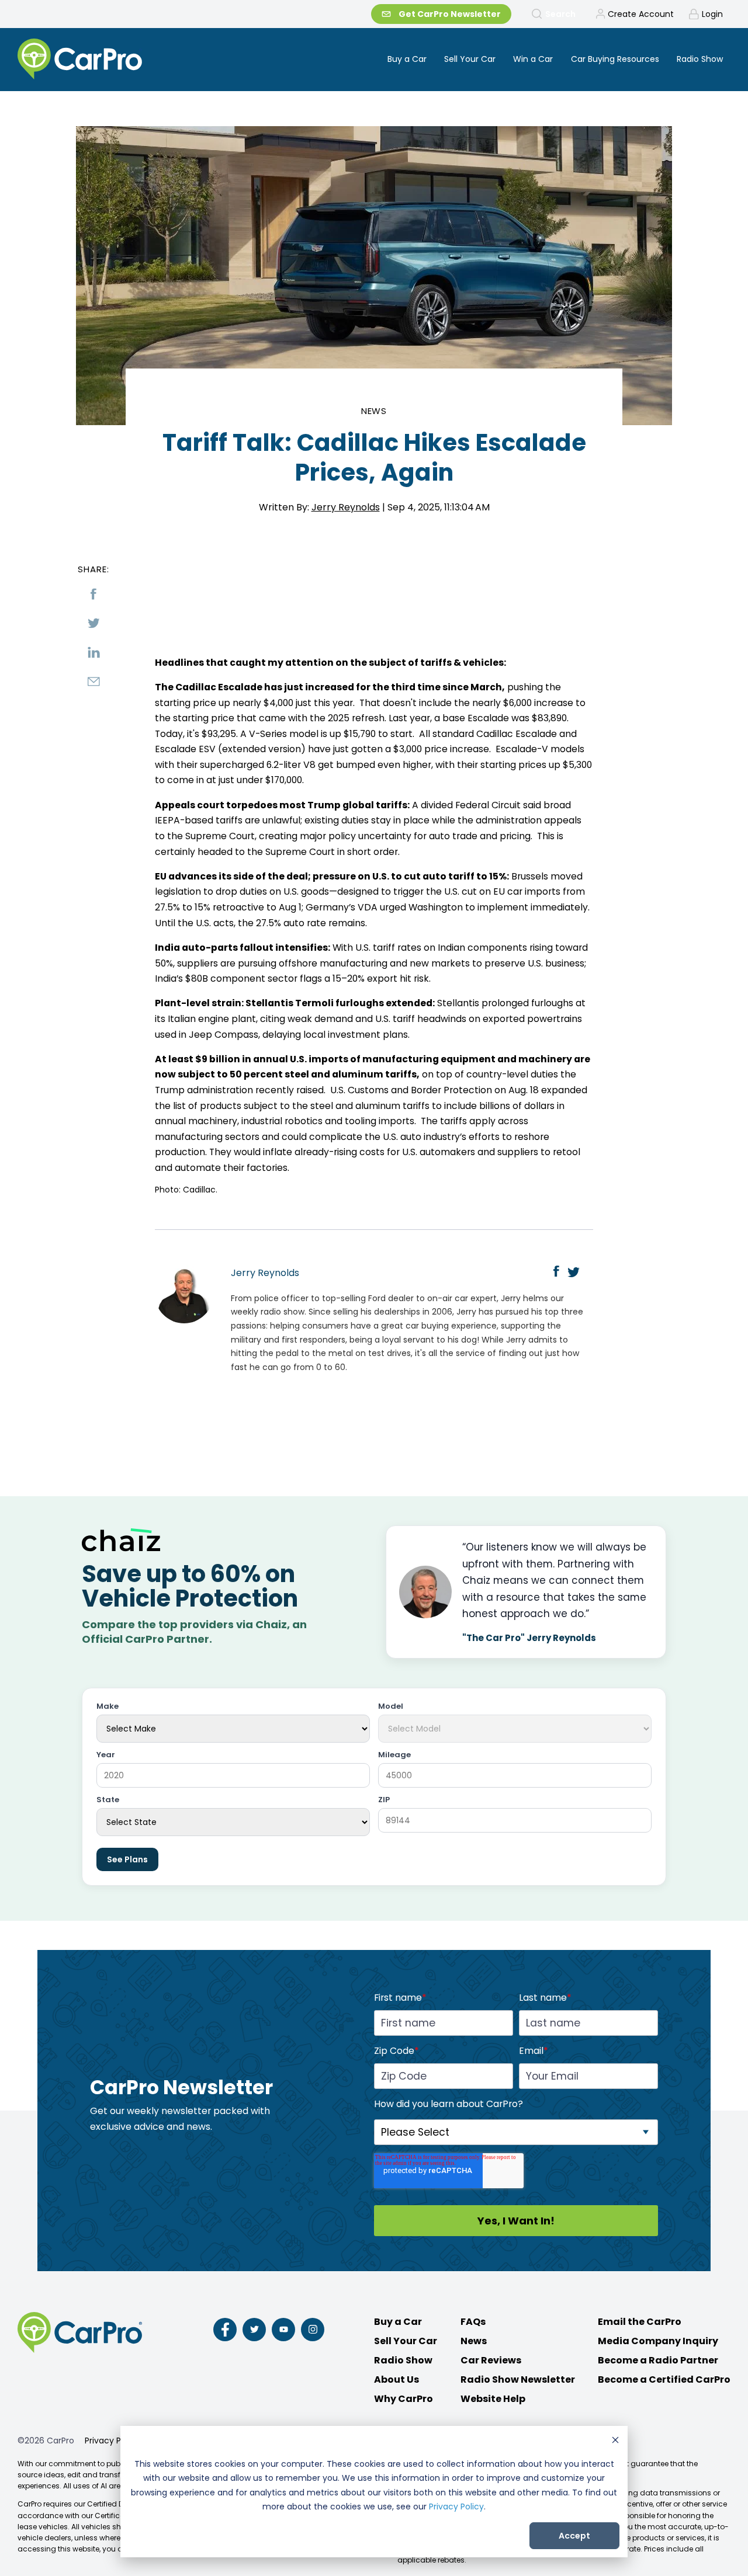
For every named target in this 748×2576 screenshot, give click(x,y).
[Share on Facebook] (93, 594)
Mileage (394, 1755)
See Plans (127, 1859)
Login (712, 14)
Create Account (641, 14)
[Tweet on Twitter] (93, 623)
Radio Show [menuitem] (700, 59)
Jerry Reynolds (346, 507)
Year (106, 1755)
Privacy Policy (456, 2507)
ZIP (384, 1800)
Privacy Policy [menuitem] (112, 2441)
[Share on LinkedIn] (93, 652)
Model (391, 1707)
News (374, 411)
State (108, 1800)
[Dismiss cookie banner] (615, 2441)
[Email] (93, 682)
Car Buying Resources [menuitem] (615, 59)
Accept (574, 2536)
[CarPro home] (124, 60)
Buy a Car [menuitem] (407, 59)
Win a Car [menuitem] (533, 59)
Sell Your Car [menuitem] (470, 59)
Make (108, 1707)
